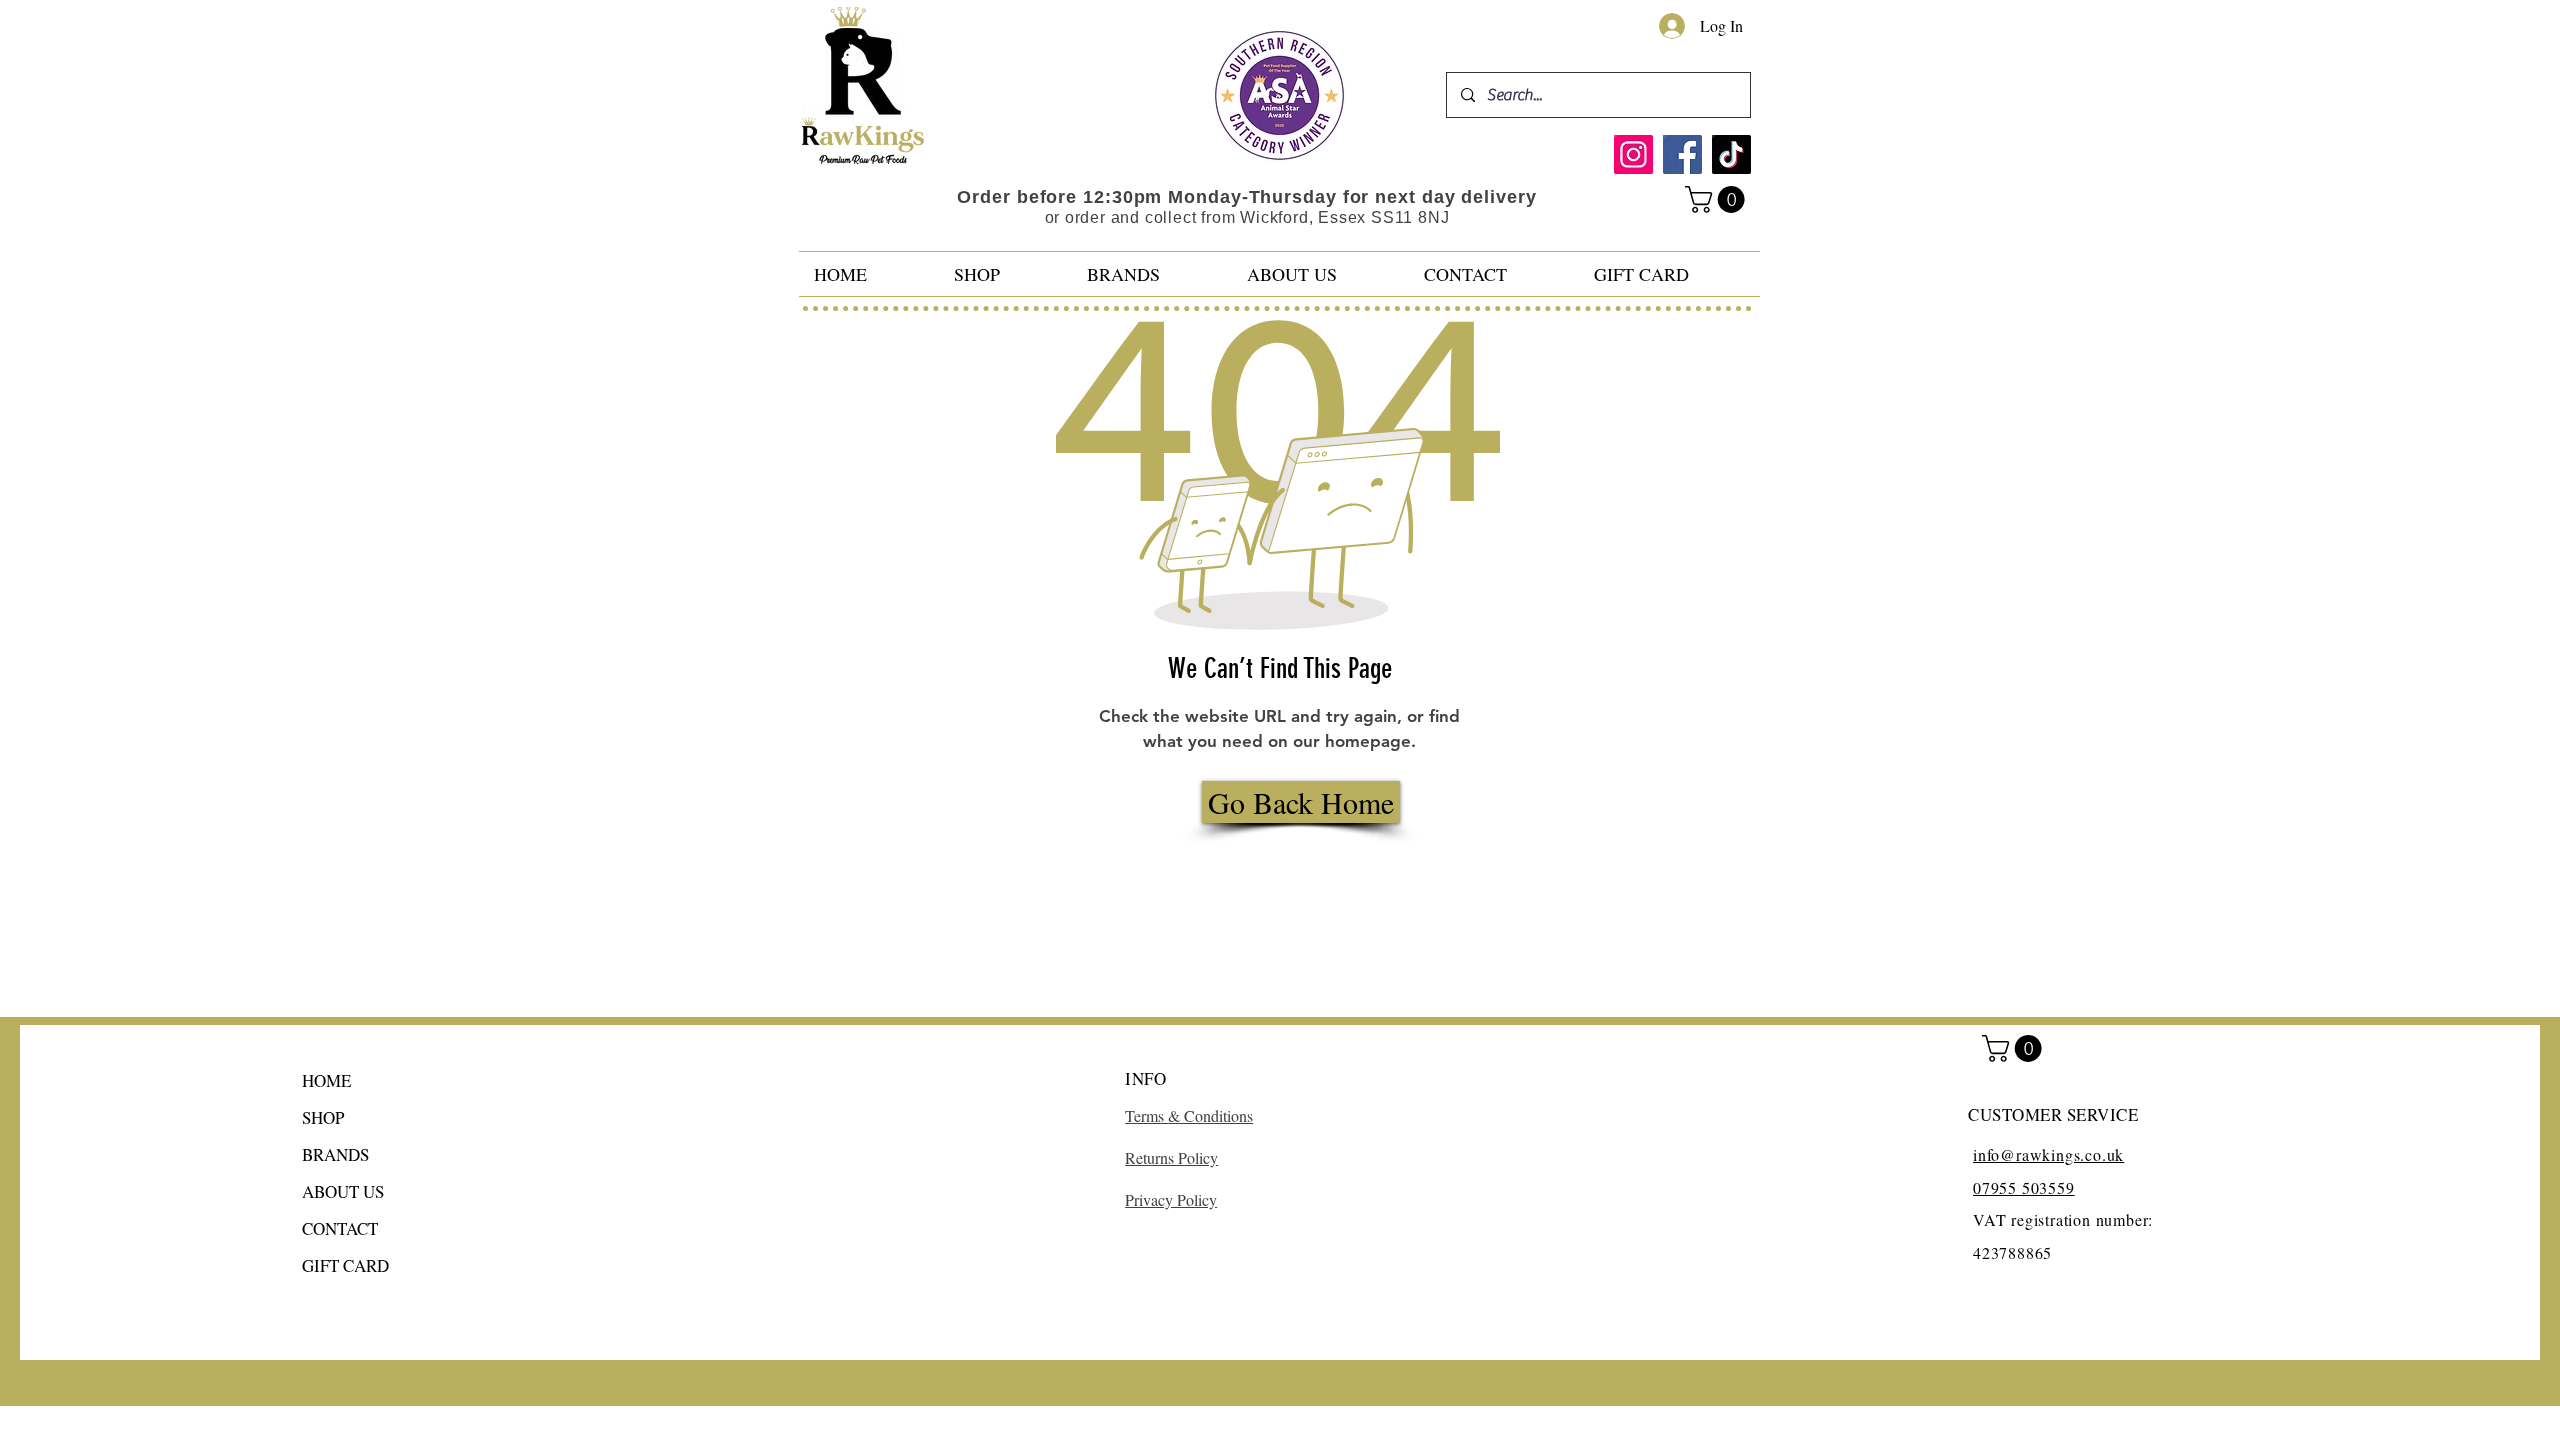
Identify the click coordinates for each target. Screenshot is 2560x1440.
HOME (326, 1080)
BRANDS (335, 1154)
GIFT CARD (345, 1265)
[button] (1718, 199)
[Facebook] (1682, 154)
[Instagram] (1633, 154)
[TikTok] (1731, 154)
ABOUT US (343, 1191)
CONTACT (340, 1228)
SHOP (323, 1117)
